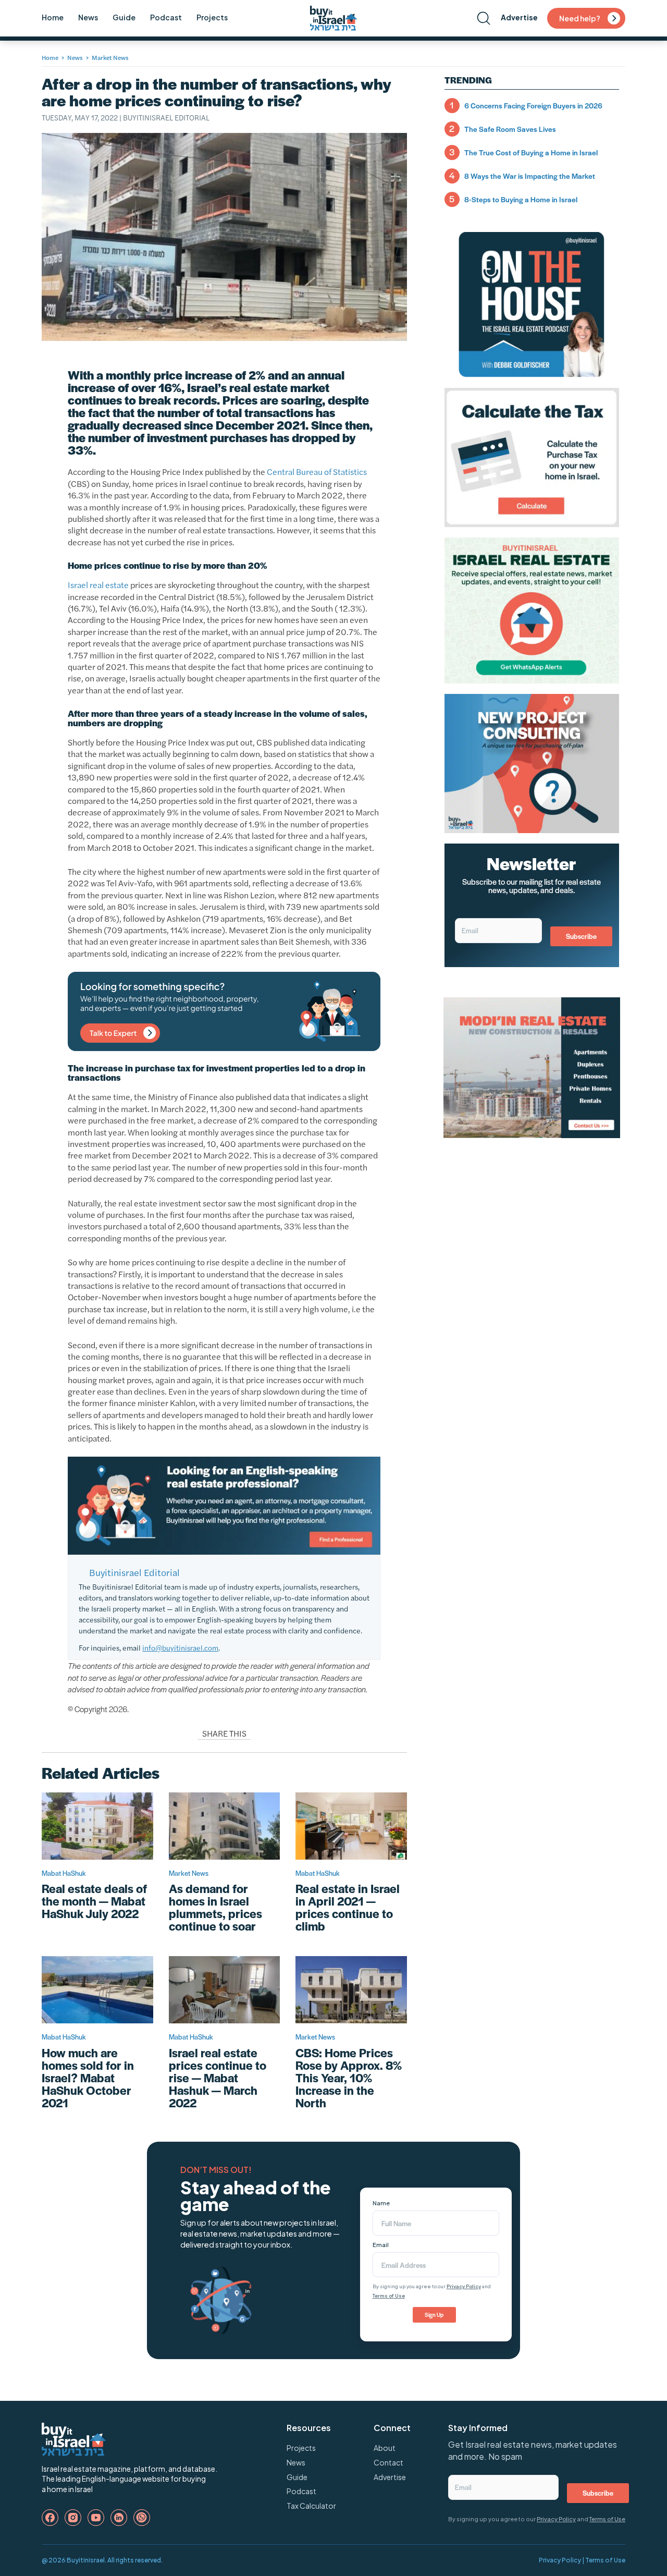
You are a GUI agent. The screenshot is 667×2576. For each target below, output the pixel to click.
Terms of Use (389, 2296)
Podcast (166, 17)
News (88, 17)
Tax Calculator (311, 2506)
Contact (388, 2462)
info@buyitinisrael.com (180, 1647)
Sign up (434, 2315)
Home (53, 17)
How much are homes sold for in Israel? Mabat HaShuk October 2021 (88, 2078)
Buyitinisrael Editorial (166, 117)
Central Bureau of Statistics (317, 472)
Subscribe (581, 936)
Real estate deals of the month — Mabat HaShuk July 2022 (94, 1901)
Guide (124, 17)
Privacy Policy (464, 2286)
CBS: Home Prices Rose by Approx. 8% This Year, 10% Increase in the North (349, 2078)
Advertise (519, 17)
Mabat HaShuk (64, 1873)
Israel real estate (98, 585)
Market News (110, 57)
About (385, 2448)
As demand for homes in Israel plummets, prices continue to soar (215, 1907)
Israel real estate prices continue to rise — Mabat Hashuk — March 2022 (218, 2078)
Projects (212, 17)
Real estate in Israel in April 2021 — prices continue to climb (348, 1907)
